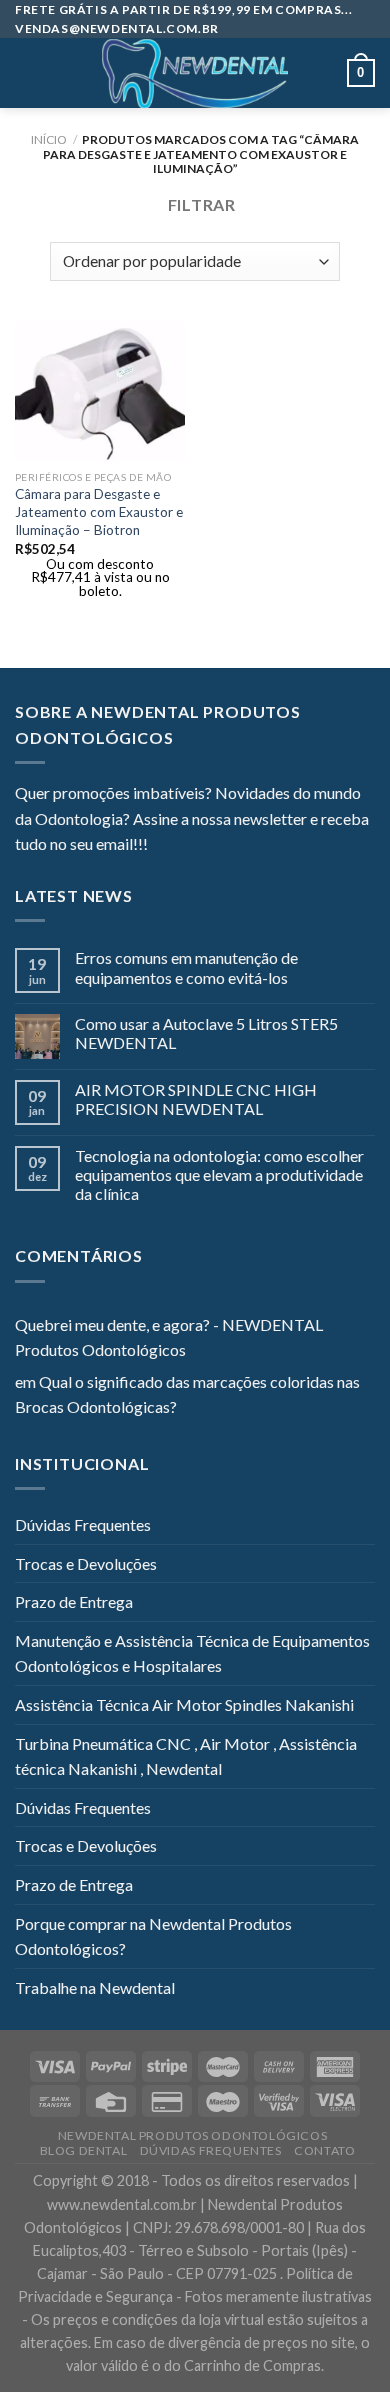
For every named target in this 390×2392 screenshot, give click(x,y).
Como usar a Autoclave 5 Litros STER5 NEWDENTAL (206, 1033)
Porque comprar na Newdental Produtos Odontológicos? (153, 1936)
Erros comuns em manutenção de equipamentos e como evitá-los (186, 967)
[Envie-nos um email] (236, 846)
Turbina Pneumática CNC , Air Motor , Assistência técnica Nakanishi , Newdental (186, 1756)
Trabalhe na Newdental (95, 1987)
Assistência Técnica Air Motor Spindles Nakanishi (184, 1704)
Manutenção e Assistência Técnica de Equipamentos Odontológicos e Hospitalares (192, 1653)
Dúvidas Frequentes (83, 1524)
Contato (324, 2150)
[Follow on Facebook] (163, 846)
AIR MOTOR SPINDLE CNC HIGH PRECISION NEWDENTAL (196, 1099)
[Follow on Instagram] (188, 846)
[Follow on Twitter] (212, 846)
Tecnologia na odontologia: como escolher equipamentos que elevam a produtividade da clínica (219, 1174)
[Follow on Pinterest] (261, 846)
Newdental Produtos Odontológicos (193, 2135)
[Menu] (27, 73)
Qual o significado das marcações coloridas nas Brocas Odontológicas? (187, 1394)
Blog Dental (84, 2150)
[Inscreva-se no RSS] (285, 846)
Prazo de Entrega (74, 1601)
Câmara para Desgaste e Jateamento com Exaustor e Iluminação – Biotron (99, 511)
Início (49, 139)
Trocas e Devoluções (86, 1563)
